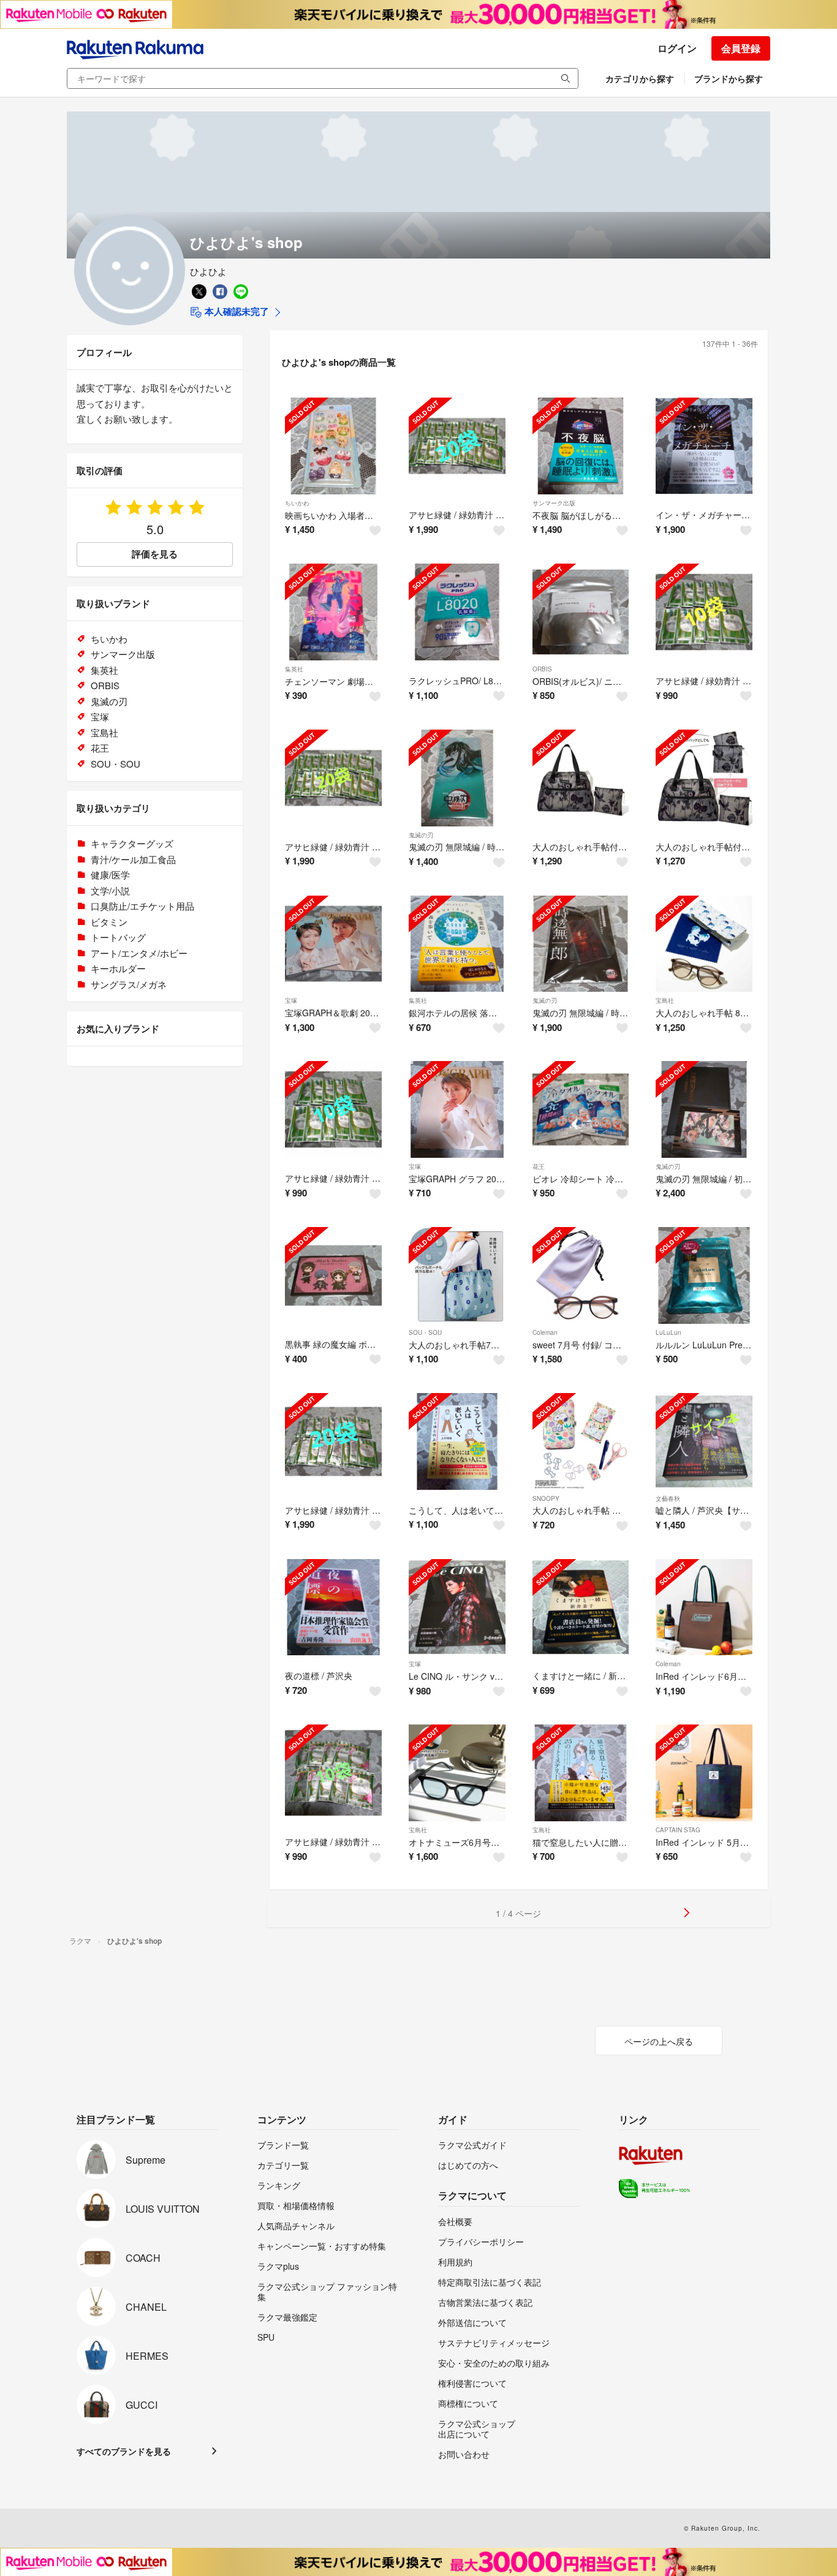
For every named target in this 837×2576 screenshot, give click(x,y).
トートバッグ (118, 937)
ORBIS (542, 669)
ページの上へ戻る (659, 2041)
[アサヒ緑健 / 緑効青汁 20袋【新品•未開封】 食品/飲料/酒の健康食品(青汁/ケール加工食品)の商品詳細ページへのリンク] (457, 446)
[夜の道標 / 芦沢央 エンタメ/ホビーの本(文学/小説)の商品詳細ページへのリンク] (333, 1607)
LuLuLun (668, 1332)
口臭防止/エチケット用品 (142, 906)
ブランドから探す (729, 78)
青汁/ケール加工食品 (133, 859)
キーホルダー (118, 968)
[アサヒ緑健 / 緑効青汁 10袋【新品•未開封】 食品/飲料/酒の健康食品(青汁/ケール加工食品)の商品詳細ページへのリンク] (704, 612)
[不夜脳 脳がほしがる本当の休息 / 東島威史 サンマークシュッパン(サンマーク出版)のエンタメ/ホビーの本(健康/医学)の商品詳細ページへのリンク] (581, 446)
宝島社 (665, 1000)
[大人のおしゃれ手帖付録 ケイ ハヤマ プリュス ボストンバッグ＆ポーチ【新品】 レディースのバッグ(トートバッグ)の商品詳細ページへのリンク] (581, 778)
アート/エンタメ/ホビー (139, 953)
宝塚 (291, 1000)
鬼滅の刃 (421, 835)
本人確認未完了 (236, 311)
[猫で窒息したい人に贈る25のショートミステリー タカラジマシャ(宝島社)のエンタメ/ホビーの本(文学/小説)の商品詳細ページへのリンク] (581, 1773)
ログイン (677, 48)
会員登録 (741, 48)
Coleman (545, 1332)
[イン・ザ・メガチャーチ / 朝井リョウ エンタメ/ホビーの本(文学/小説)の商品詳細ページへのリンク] (704, 446)
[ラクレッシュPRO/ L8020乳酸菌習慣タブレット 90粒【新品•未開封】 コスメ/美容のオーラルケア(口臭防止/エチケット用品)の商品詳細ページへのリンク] (457, 612)
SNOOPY (546, 1498)
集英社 (294, 669)
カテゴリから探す (640, 78)
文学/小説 (110, 890)
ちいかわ (297, 503)
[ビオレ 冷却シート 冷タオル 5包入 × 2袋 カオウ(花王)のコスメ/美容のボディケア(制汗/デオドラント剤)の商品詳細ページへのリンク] (581, 1109)
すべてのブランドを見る (124, 2451)
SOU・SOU (425, 1332)
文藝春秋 (668, 1498)
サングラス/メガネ (129, 984)
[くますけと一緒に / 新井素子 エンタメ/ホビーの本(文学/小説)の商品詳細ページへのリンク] (581, 1607)
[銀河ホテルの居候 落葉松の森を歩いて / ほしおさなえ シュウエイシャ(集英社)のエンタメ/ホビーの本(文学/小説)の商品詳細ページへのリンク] (457, 944)
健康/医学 (110, 874)
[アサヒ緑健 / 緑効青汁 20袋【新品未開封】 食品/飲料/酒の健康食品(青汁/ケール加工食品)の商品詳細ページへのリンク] (333, 1441)
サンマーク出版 (554, 503)
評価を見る (155, 554)
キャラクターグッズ (132, 843)
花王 (539, 1166)
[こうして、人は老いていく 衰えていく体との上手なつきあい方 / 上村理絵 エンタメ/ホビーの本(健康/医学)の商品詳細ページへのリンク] (457, 1441)
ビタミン (109, 922)
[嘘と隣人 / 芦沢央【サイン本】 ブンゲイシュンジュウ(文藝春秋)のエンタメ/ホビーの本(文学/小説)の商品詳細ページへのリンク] (704, 1441)
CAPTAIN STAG (678, 1830)
